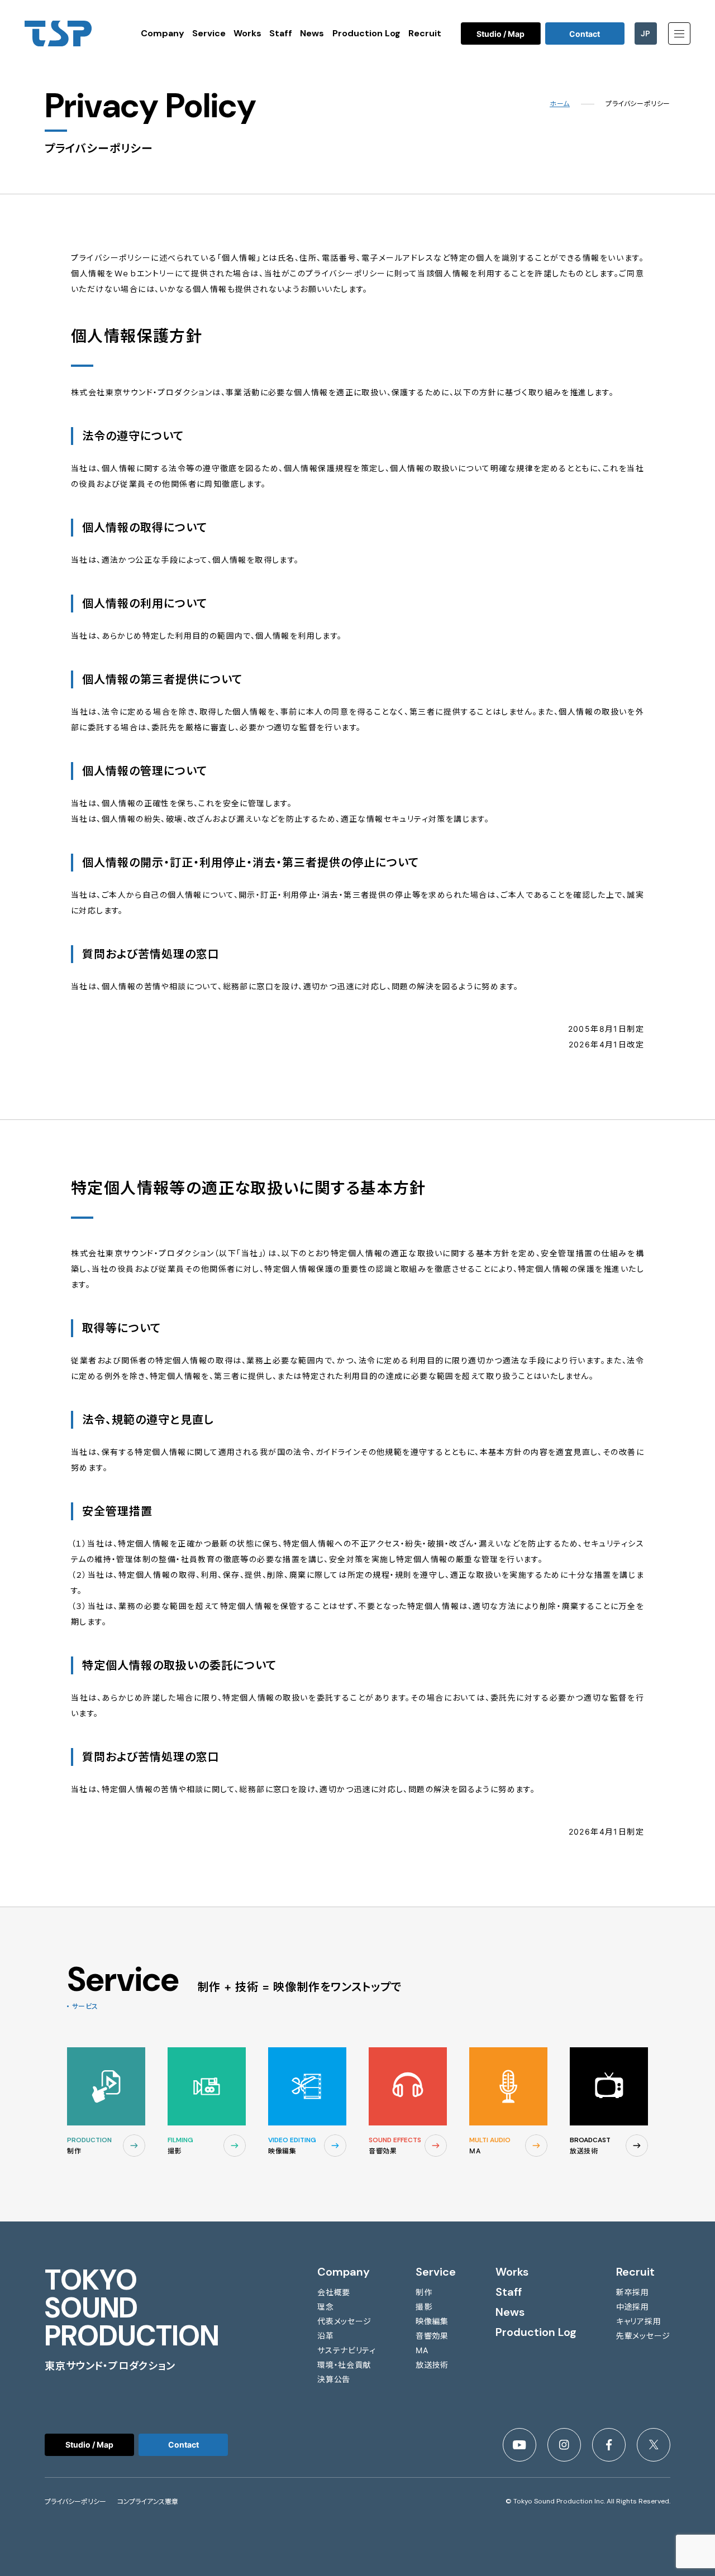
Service (209, 33)
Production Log (366, 33)
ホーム (560, 104)
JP (645, 33)
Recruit (425, 33)
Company (163, 33)
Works (247, 33)
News (312, 33)
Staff (281, 33)
